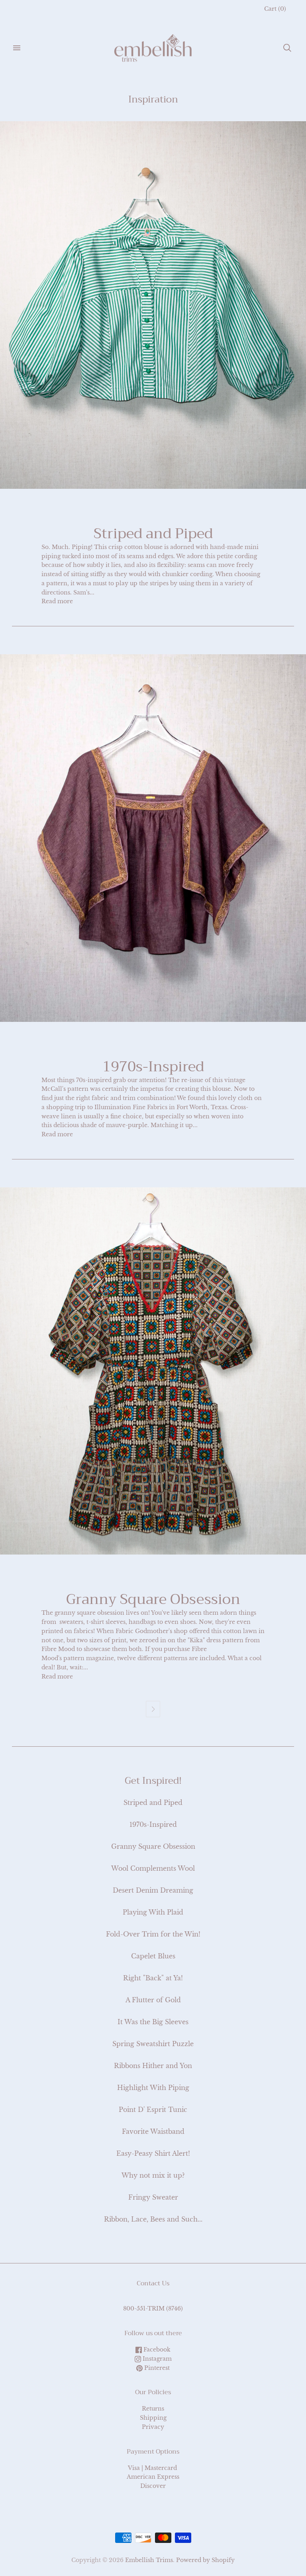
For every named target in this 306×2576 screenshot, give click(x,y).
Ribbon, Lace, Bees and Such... (153, 2219)
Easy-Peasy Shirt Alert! (153, 2153)
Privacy (153, 2427)
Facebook (156, 2350)
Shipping (153, 2418)
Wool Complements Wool (153, 1868)
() (275, 9)
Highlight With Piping (153, 2088)
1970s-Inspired (153, 1067)
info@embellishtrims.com (153, 2300)
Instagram (156, 2359)
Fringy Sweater (153, 2197)
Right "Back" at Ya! (153, 1978)
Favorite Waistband (153, 2131)
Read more (57, 601)
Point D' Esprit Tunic (153, 2110)
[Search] (287, 48)
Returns (153, 2409)
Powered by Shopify (205, 2560)
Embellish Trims (149, 2560)
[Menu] (17, 48)
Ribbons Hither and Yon (153, 2066)
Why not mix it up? (153, 2175)
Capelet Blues (153, 1956)
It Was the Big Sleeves (153, 2022)
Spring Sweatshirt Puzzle (153, 2044)
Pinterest (156, 2368)
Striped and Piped (153, 533)
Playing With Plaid (153, 1912)
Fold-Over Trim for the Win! (153, 1934)
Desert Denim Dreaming (153, 1890)
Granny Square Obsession (153, 1599)
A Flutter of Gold (153, 2000)
